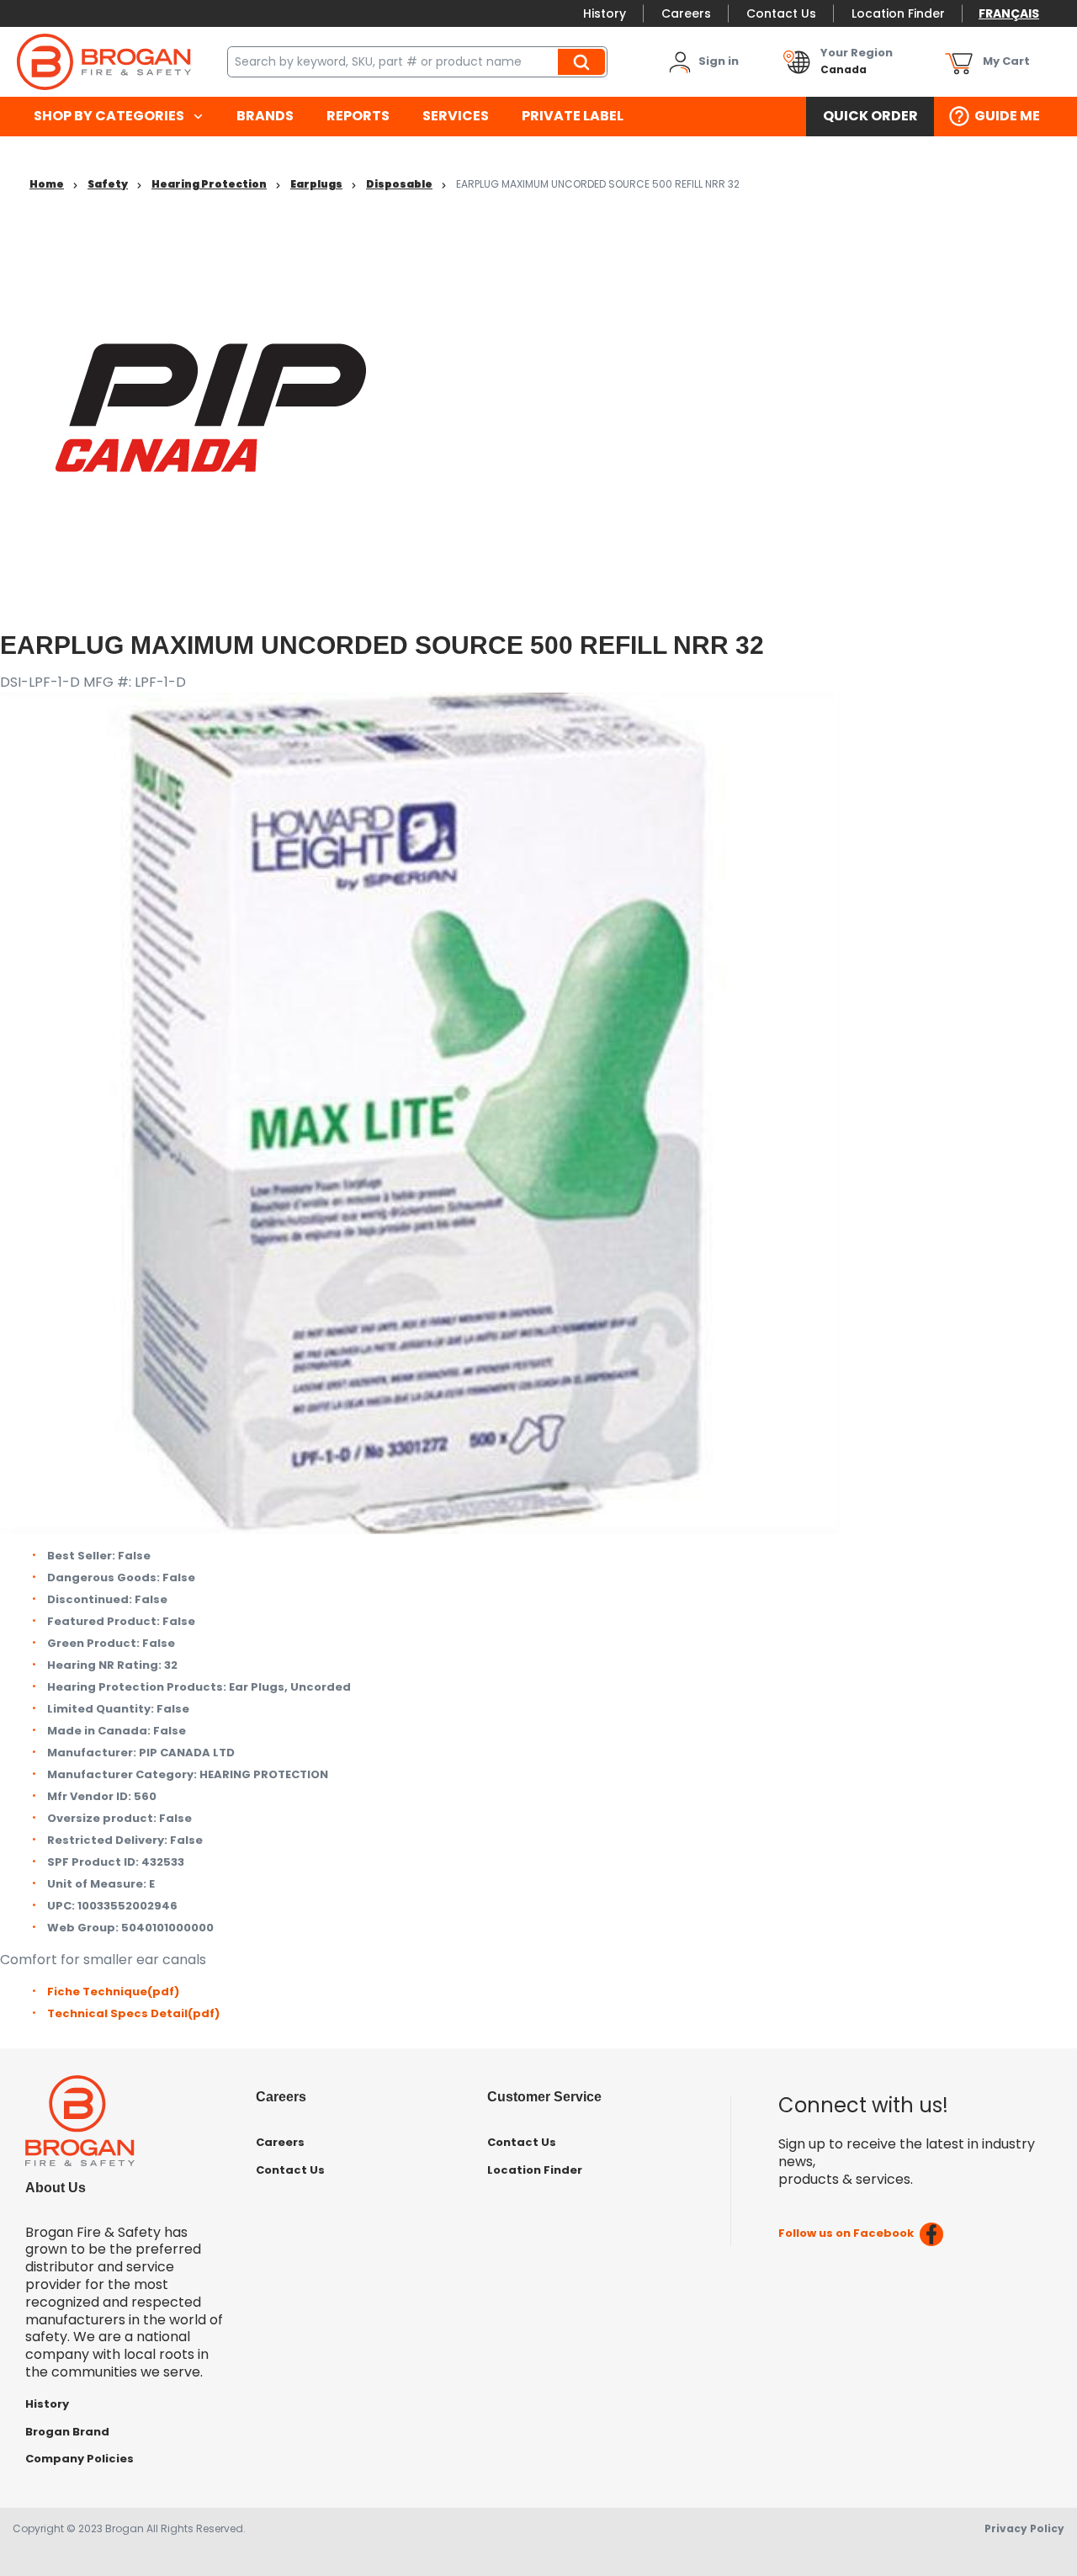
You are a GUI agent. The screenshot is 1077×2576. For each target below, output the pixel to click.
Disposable (399, 184)
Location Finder (898, 13)
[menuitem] (118, 117)
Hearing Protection (209, 184)
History (605, 13)
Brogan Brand (67, 2432)
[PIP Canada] (211, 407)
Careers (686, 13)
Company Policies (80, 2459)
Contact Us (781, 13)
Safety (108, 184)
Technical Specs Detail (133, 2013)
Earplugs (316, 184)
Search (584, 61)
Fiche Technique (113, 1992)
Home (47, 184)
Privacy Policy (1024, 2528)
